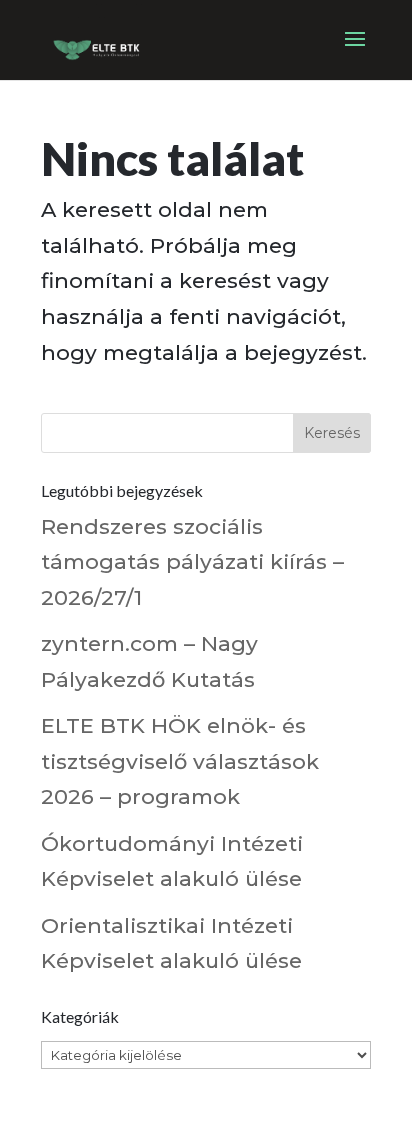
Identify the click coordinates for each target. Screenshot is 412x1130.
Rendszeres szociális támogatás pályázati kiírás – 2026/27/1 (192, 562)
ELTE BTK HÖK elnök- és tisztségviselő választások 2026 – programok (180, 761)
